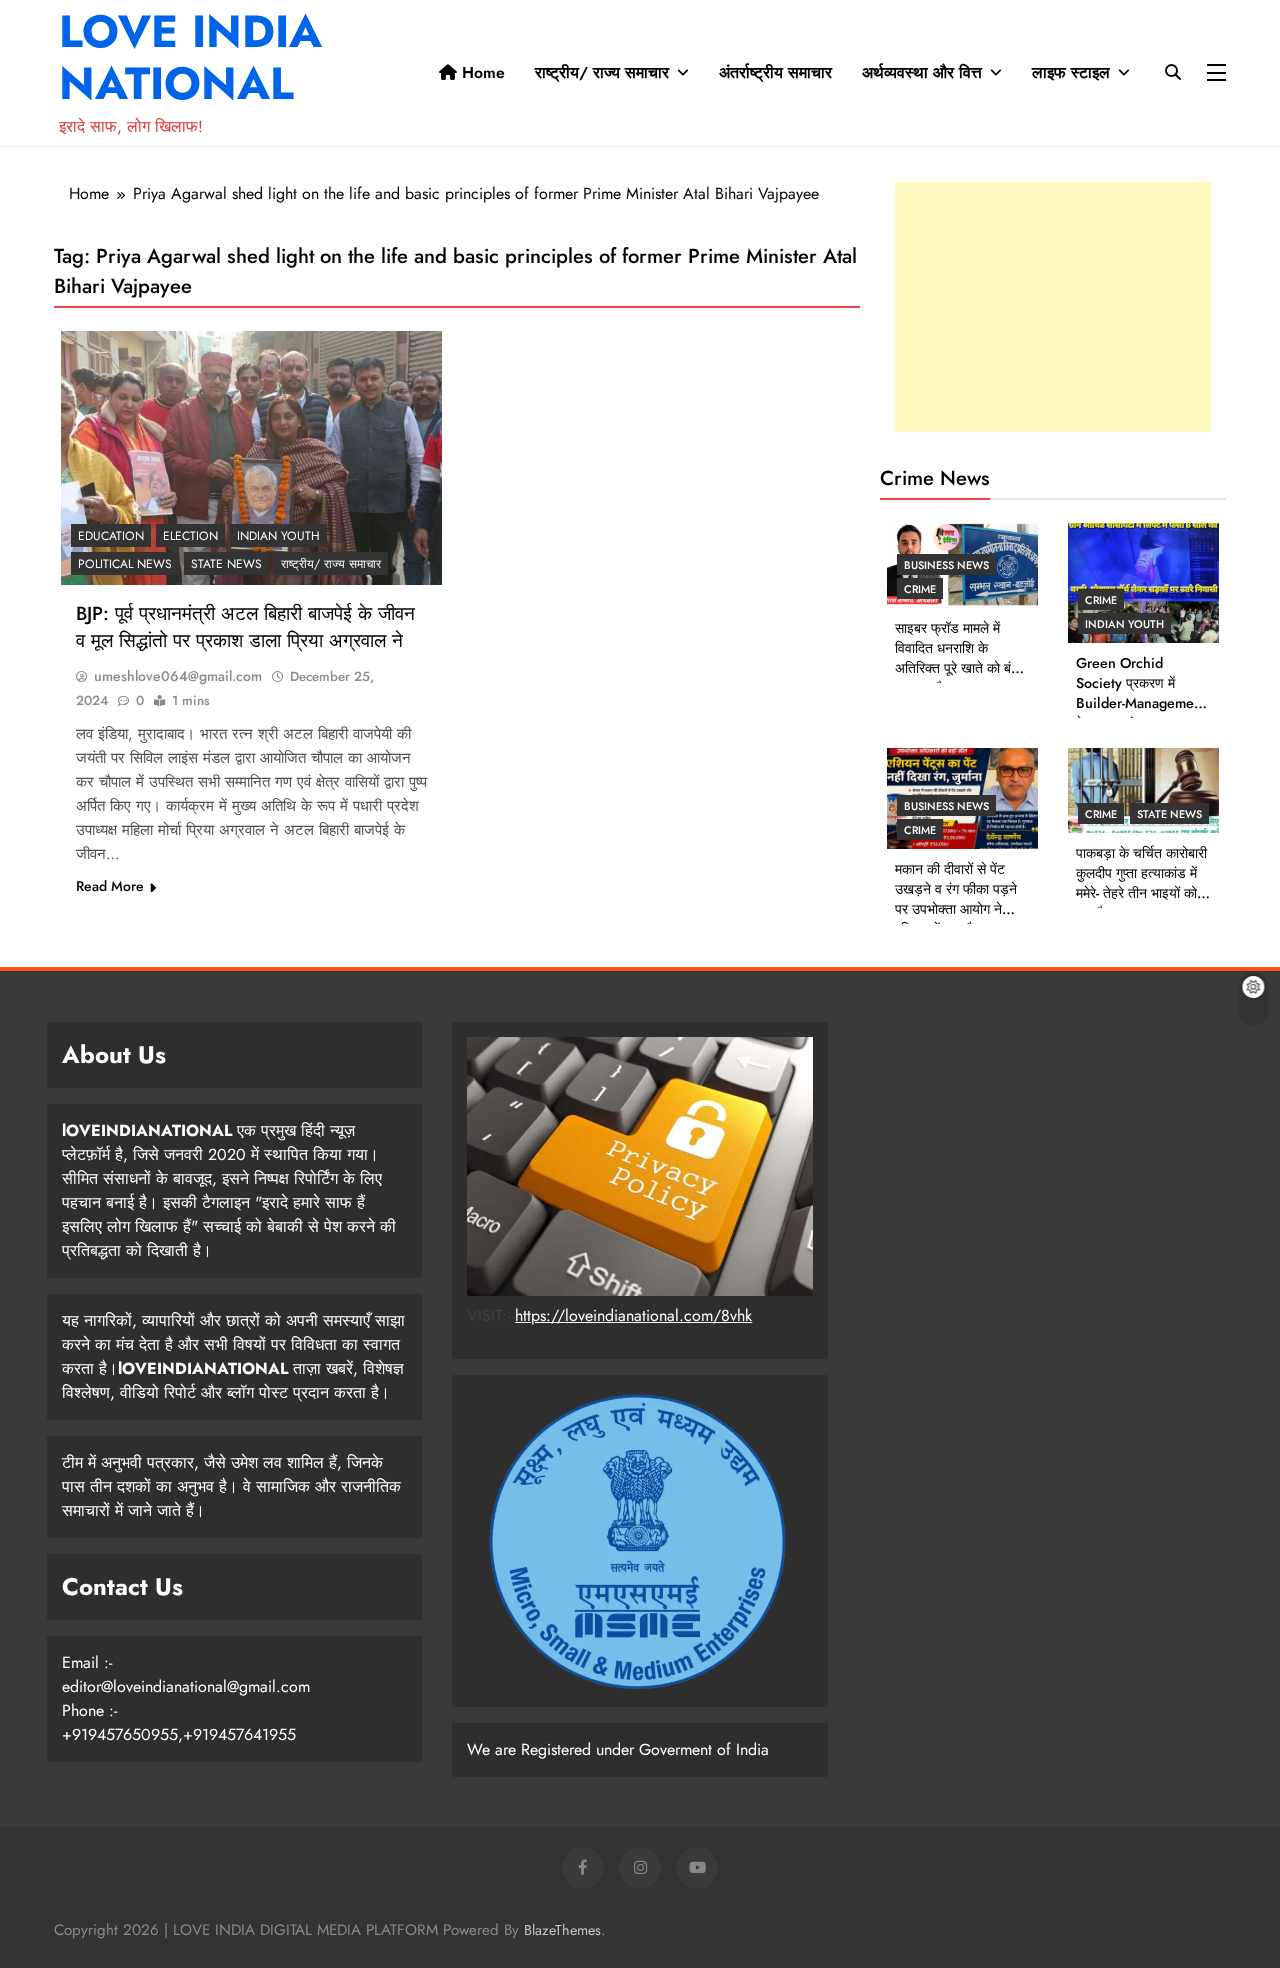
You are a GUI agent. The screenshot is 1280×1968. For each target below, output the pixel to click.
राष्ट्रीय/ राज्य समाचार (602, 72)
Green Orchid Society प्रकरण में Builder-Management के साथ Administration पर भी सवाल (1141, 703)
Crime (920, 589)
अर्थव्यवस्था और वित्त (922, 72)
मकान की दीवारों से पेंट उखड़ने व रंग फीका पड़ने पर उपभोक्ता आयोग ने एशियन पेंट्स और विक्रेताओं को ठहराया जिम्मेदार (956, 919)
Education (111, 536)
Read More (110, 886)
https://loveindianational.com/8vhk (633, 1315)
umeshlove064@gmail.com (178, 676)
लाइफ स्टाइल (1071, 72)
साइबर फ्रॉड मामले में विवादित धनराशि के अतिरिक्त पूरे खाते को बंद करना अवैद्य (956, 658)
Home (481, 72)
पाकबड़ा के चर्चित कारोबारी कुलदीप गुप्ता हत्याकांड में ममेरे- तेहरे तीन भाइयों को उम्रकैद (1141, 883)
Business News (946, 565)
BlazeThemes (562, 1930)
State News (226, 564)
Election (190, 536)
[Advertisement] (1053, 307)
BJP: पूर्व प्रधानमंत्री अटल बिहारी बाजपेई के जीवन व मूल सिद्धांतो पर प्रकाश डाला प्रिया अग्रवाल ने (245, 627)
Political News (125, 564)
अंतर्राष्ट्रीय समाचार (775, 72)
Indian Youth (278, 536)
